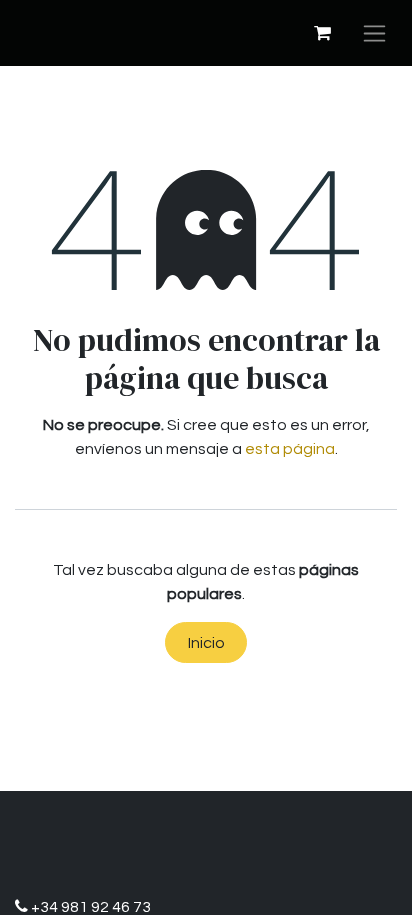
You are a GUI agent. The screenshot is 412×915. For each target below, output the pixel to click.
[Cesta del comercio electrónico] (322, 33)
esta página (290, 449)
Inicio (206, 643)
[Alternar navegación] (374, 33)
